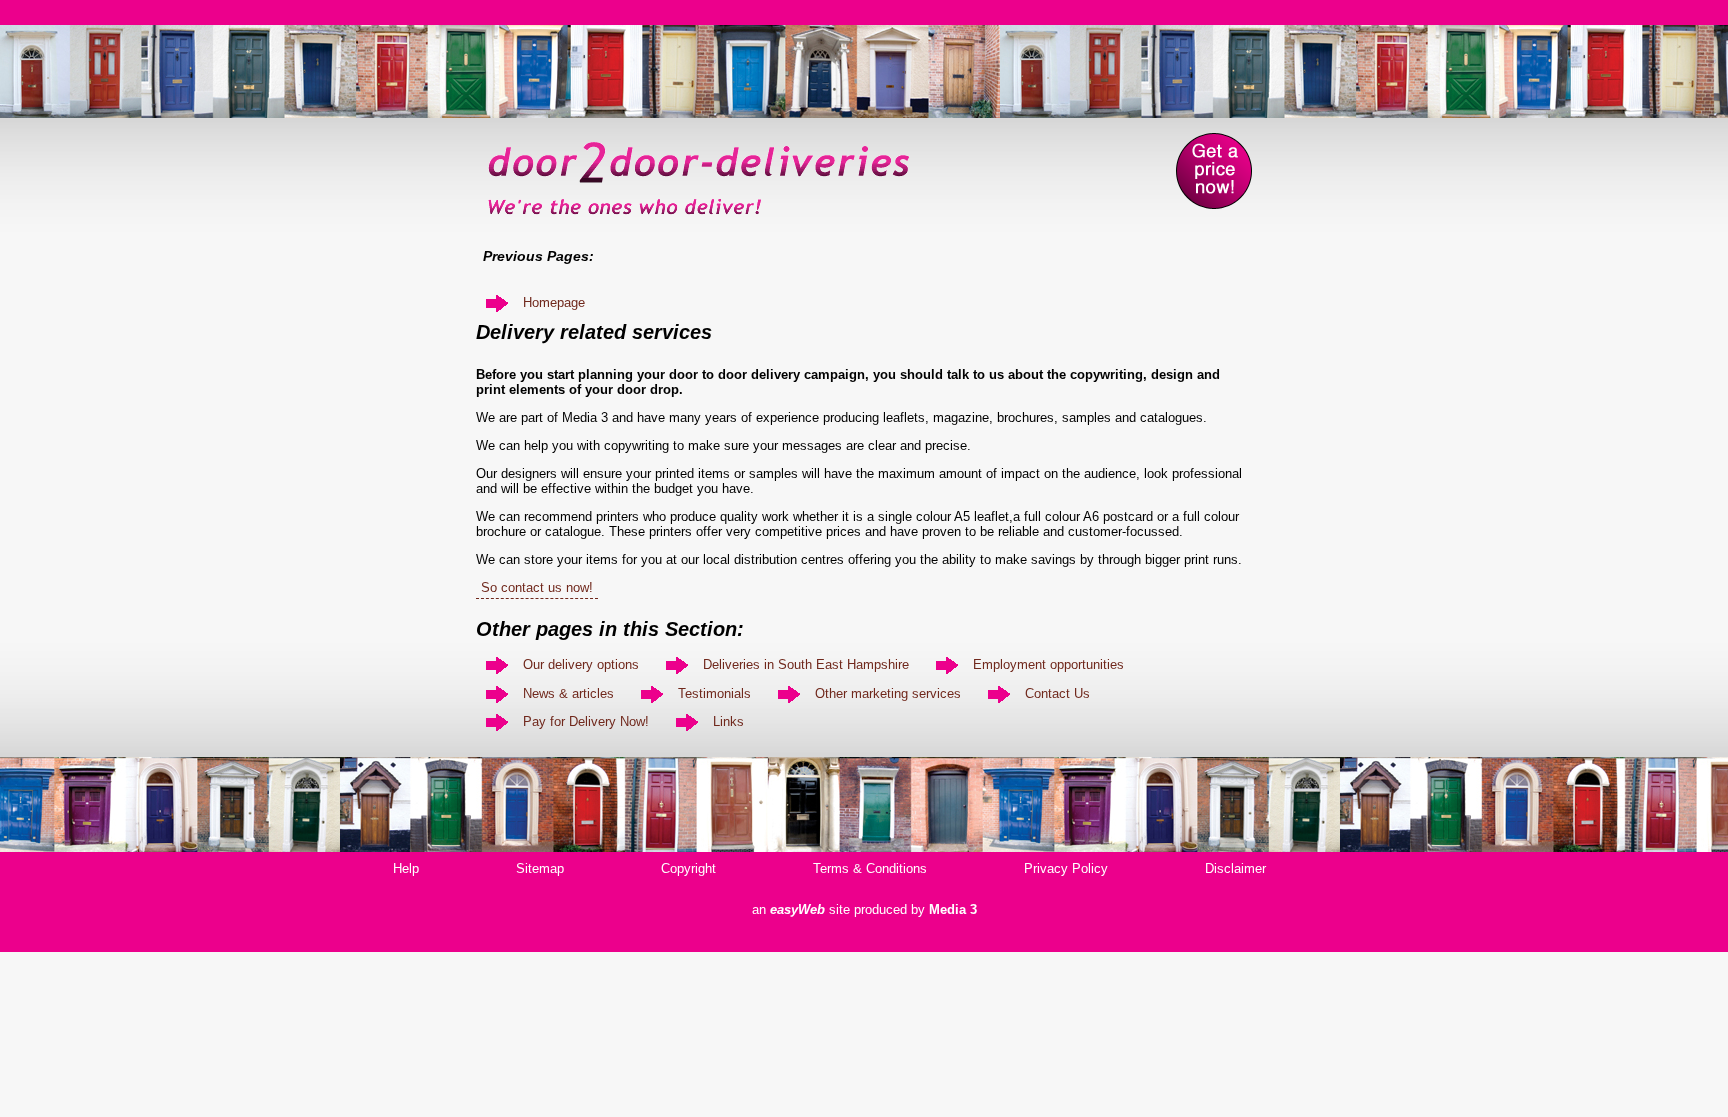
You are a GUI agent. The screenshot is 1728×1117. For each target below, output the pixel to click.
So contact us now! (537, 587)
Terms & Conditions (870, 868)
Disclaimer (1235, 868)
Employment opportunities (1048, 664)
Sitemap (540, 868)
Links (728, 721)
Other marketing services (888, 693)
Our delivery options (581, 664)
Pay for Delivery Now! (586, 721)
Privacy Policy (1066, 868)
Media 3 (953, 909)
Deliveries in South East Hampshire (806, 664)
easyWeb (797, 909)
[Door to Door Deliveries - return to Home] (699, 221)
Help (406, 868)
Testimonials (714, 693)
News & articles (568, 693)
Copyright (688, 868)
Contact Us (1057, 693)
